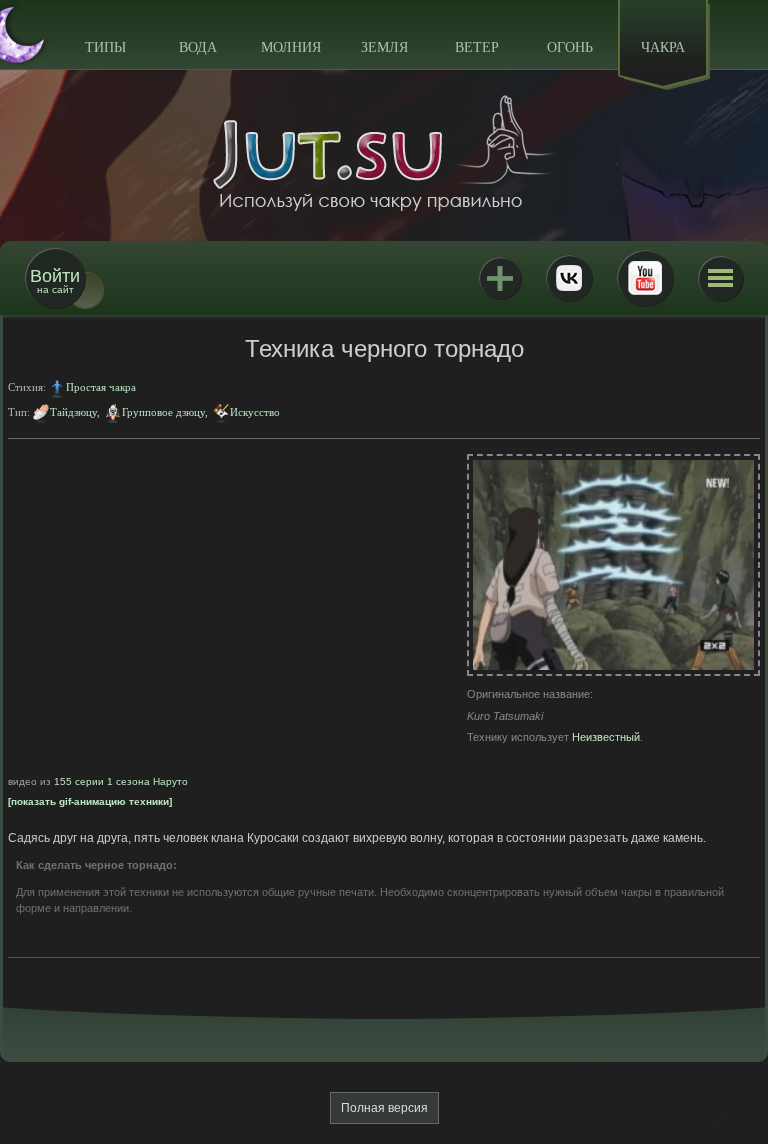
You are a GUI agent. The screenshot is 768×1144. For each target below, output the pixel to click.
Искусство (255, 412)
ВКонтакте (569, 278)
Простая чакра (101, 387)
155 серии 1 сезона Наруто (121, 781)
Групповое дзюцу (163, 412)
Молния (291, 47)
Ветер (477, 47)
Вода (198, 47)
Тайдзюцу (73, 412)
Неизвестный (606, 737)
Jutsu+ (500, 278)
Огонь (570, 47)
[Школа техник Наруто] (384, 153)
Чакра (663, 47)
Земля (384, 47)
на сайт (55, 280)
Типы (105, 47)
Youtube (645, 278)
